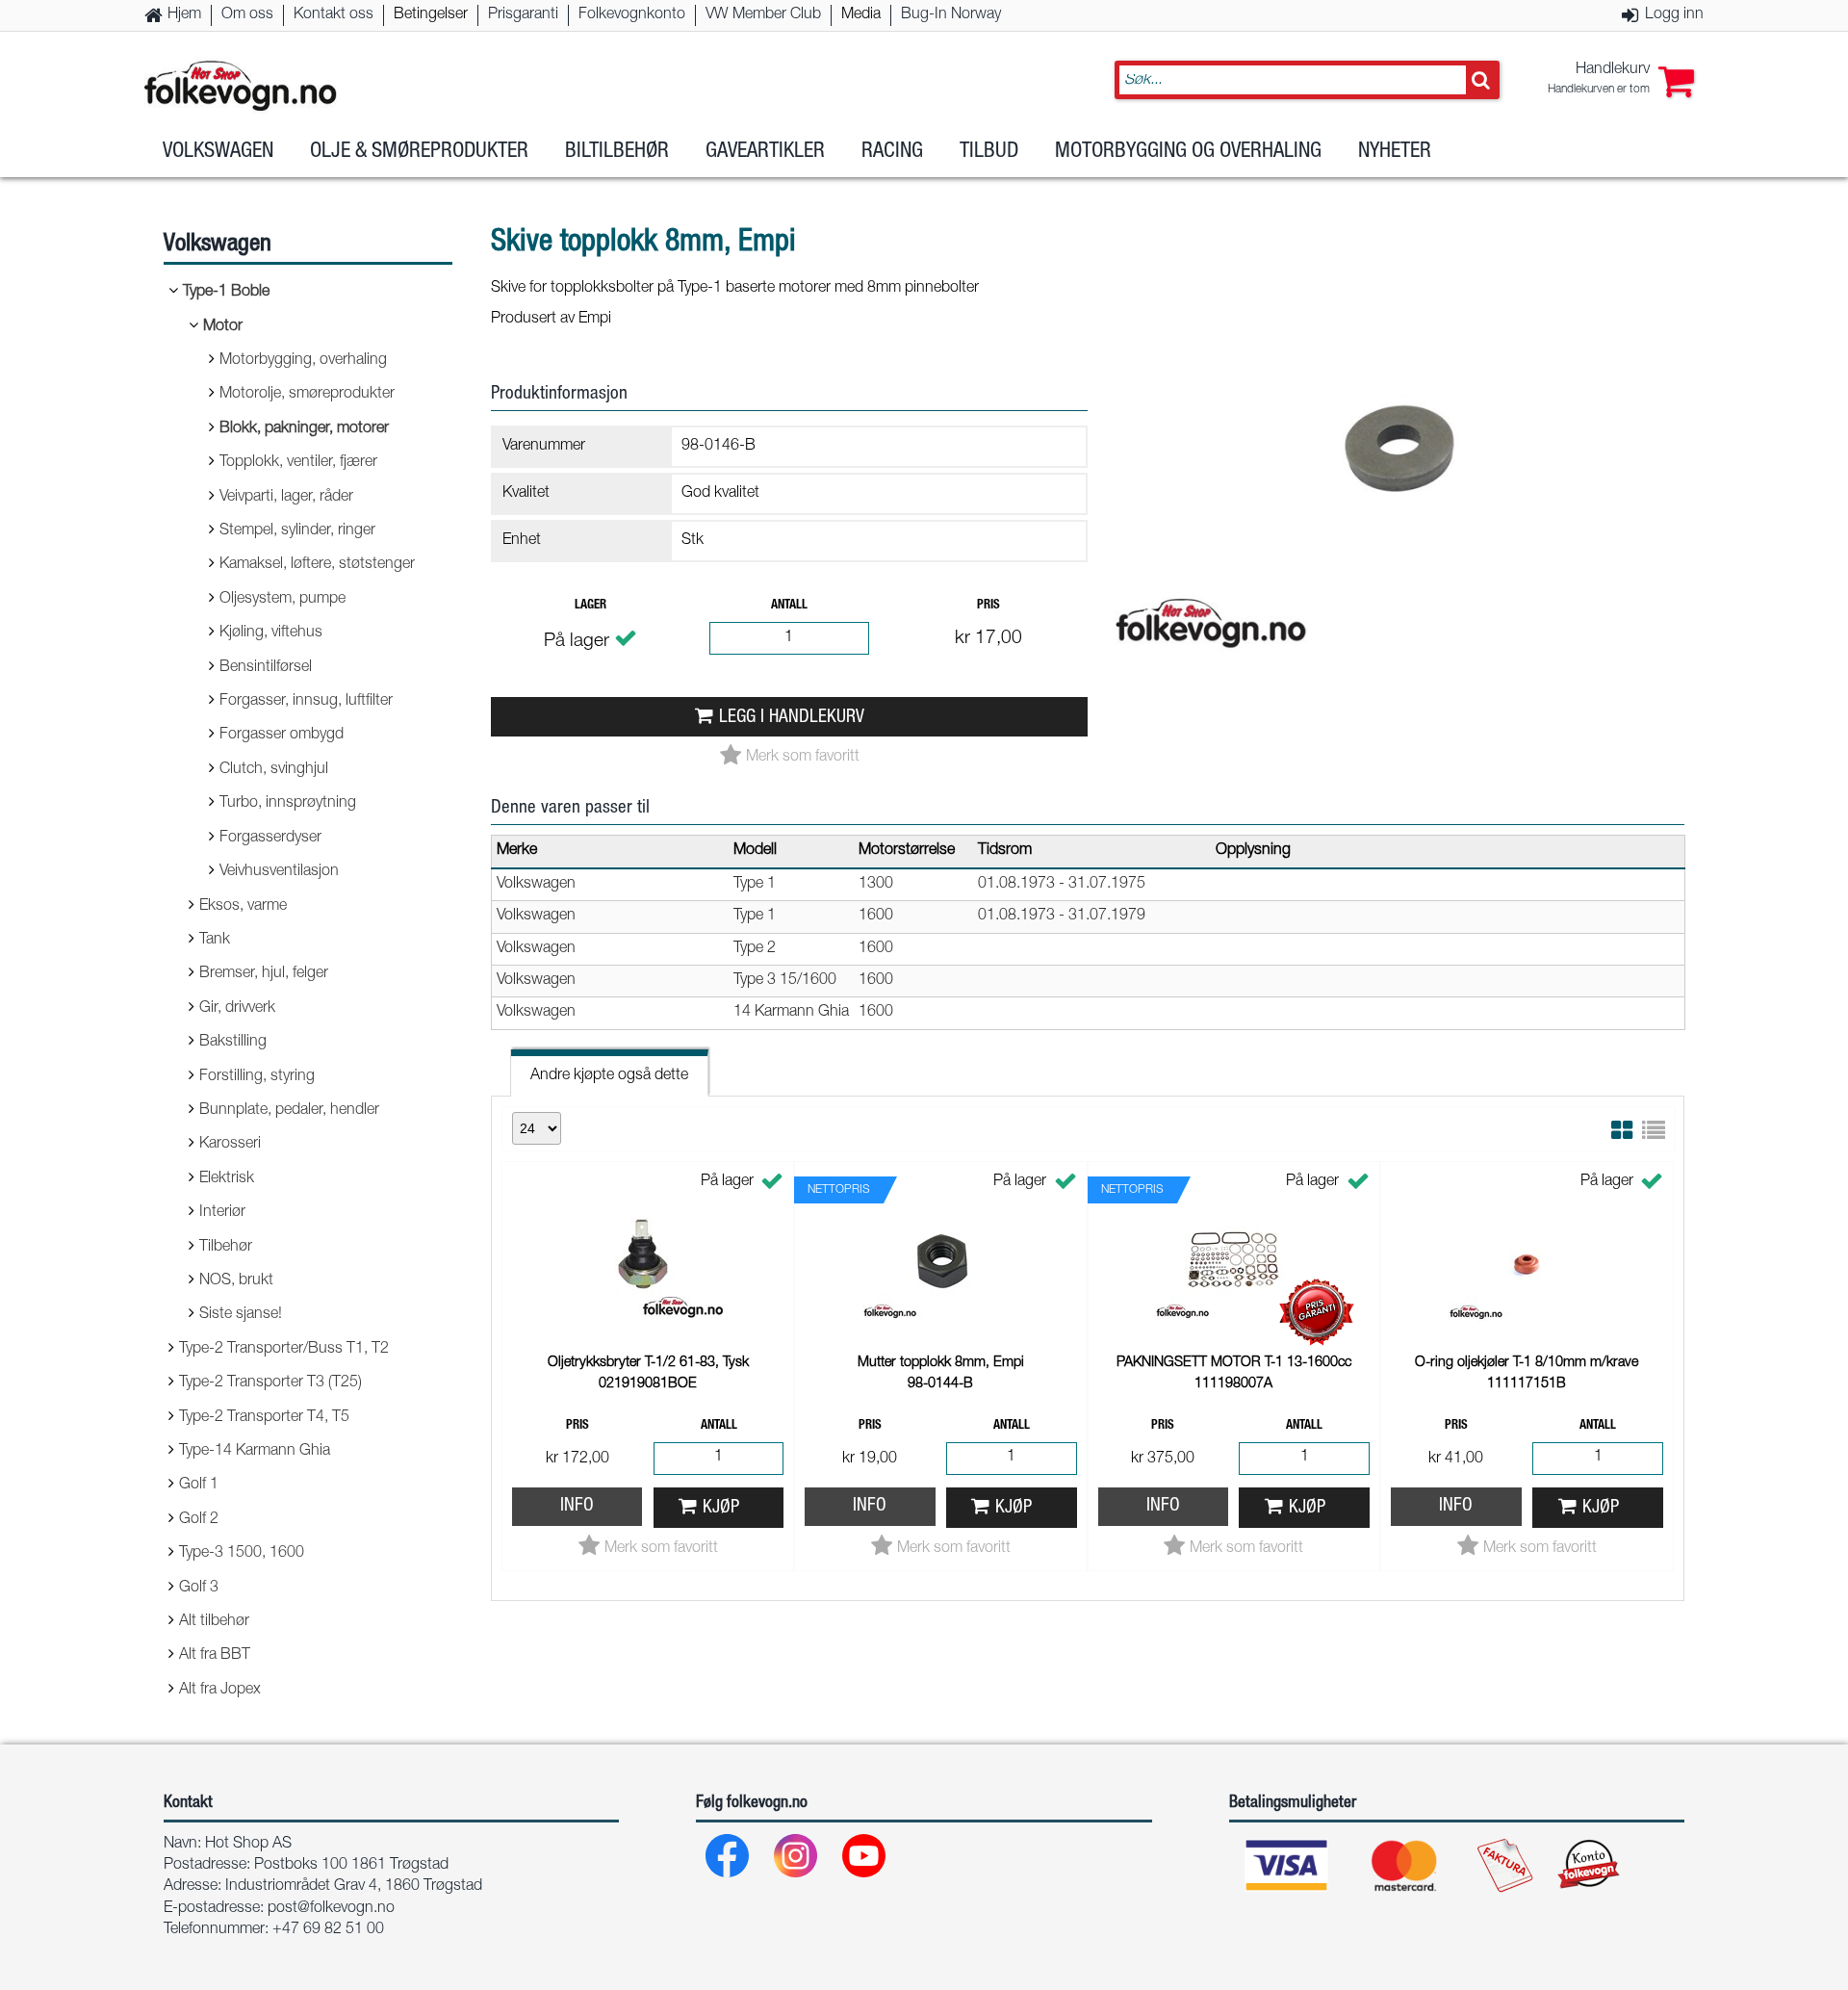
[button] (1621, 80)
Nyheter (1395, 152)
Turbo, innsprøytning (288, 804)
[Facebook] (728, 1861)
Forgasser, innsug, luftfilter (306, 702)
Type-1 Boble (226, 293)
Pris (988, 606)
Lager (590, 606)
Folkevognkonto (632, 15)
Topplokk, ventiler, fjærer (298, 463)
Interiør (222, 1213)
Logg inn (1674, 15)
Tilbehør (226, 1248)
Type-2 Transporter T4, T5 (264, 1418)
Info (577, 1506)
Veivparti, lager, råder (286, 498)
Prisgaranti (523, 15)
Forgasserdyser (270, 839)
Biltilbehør (617, 152)
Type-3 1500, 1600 (242, 1554)
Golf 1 (199, 1486)
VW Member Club (763, 15)
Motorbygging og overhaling (1188, 152)
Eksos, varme (243, 907)
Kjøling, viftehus (271, 633)
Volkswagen (218, 152)
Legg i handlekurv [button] (792, 718)
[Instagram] (796, 1861)
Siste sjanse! (241, 1315)
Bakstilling (233, 1043)
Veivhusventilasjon (279, 872)
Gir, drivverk (237, 1009)
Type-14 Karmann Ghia (255, 1452)
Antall (789, 606)
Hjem (184, 15)
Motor (223, 327)
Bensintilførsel (266, 668)
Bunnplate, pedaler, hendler (289, 1111)
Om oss (247, 15)
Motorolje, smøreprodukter (307, 395)
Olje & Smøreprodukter (419, 152)
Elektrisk (227, 1179)
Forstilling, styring (257, 1077)
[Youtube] (865, 1861)
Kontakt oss (334, 15)
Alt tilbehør (214, 1622)
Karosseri (230, 1145)
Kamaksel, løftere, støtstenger (317, 565)
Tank (215, 941)
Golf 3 (199, 1589)
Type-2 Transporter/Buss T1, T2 (284, 1350)
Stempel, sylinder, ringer (297, 531)
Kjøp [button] (721, 1508)
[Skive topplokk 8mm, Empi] (1396, 678)
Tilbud (989, 152)
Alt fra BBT (215, 1656)
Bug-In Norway (951, 15)
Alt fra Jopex (220, 1691)
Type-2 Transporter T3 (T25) (270, 1383)
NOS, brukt (236, 1281)
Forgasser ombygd (282, 736)
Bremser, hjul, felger (264, 974)
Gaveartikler (765, 152)
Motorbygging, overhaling (303, 361)
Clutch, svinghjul (274, 770)
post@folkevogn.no (331, 1909)
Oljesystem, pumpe (282, 600)
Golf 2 (199, 1520)
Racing (892, 152)
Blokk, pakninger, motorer (304, 429)
